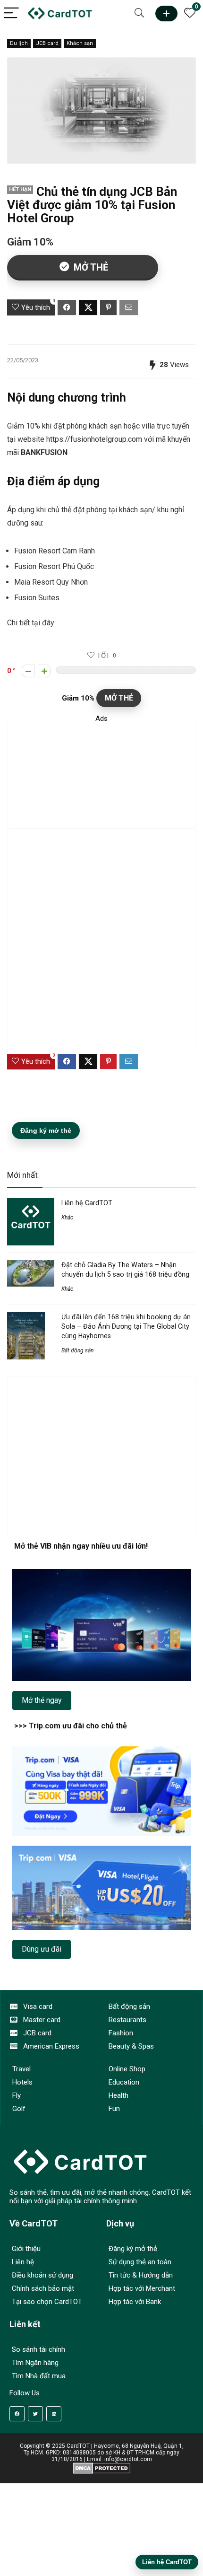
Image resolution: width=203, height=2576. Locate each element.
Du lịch (19, 43)
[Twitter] (35, 2414)
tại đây (43, 623)
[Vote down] (28, 671)
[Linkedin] (54, 2414)
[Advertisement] (101, 776)
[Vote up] (44, 671)
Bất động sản (77, 1350)
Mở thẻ (166, 13)
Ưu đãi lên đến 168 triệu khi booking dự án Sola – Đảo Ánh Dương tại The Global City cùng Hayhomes (126, 1326)
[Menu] (11, 13)
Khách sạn (80, 43)
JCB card (47, 43)
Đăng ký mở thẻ (46, 1130)
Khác (67, 1218)
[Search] (139, 13)
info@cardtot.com (128, 2459)
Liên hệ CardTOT (87, 1203)
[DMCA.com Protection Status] (102, 2466)
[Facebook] (17, 2414)
